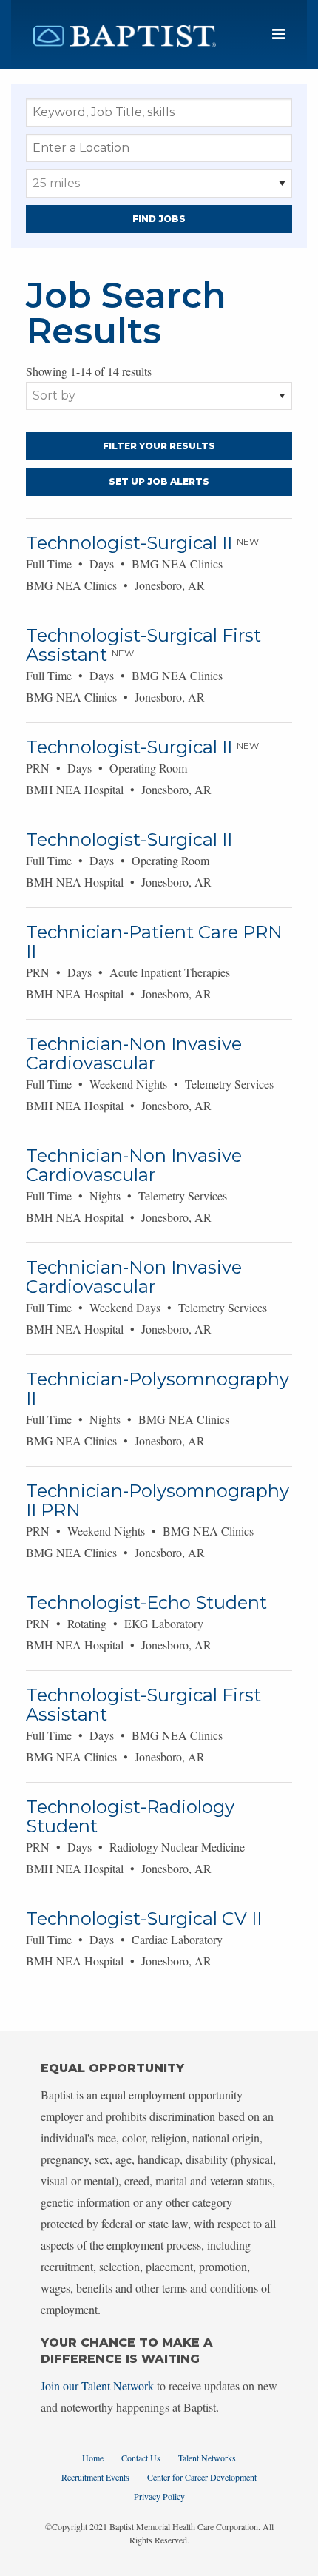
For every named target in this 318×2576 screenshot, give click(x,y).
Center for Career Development (202, 2477)
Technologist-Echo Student (146, 1603)
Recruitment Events (95, 2477)
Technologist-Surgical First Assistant (143, 645)
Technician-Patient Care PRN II (154, 942)
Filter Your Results (159, 446)
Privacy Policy (159, 2496)
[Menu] (278, 34)
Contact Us (141, 2458)
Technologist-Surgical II (129, 543)
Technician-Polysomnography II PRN (158, 1500)
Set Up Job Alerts (159, 481)
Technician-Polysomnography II (158, 1389)
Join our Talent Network (97, 2385)
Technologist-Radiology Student (130, 1816)
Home (93, 2458)
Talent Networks (207, 2458)
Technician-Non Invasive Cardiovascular (134, 1053)
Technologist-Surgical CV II (144, 1918)
